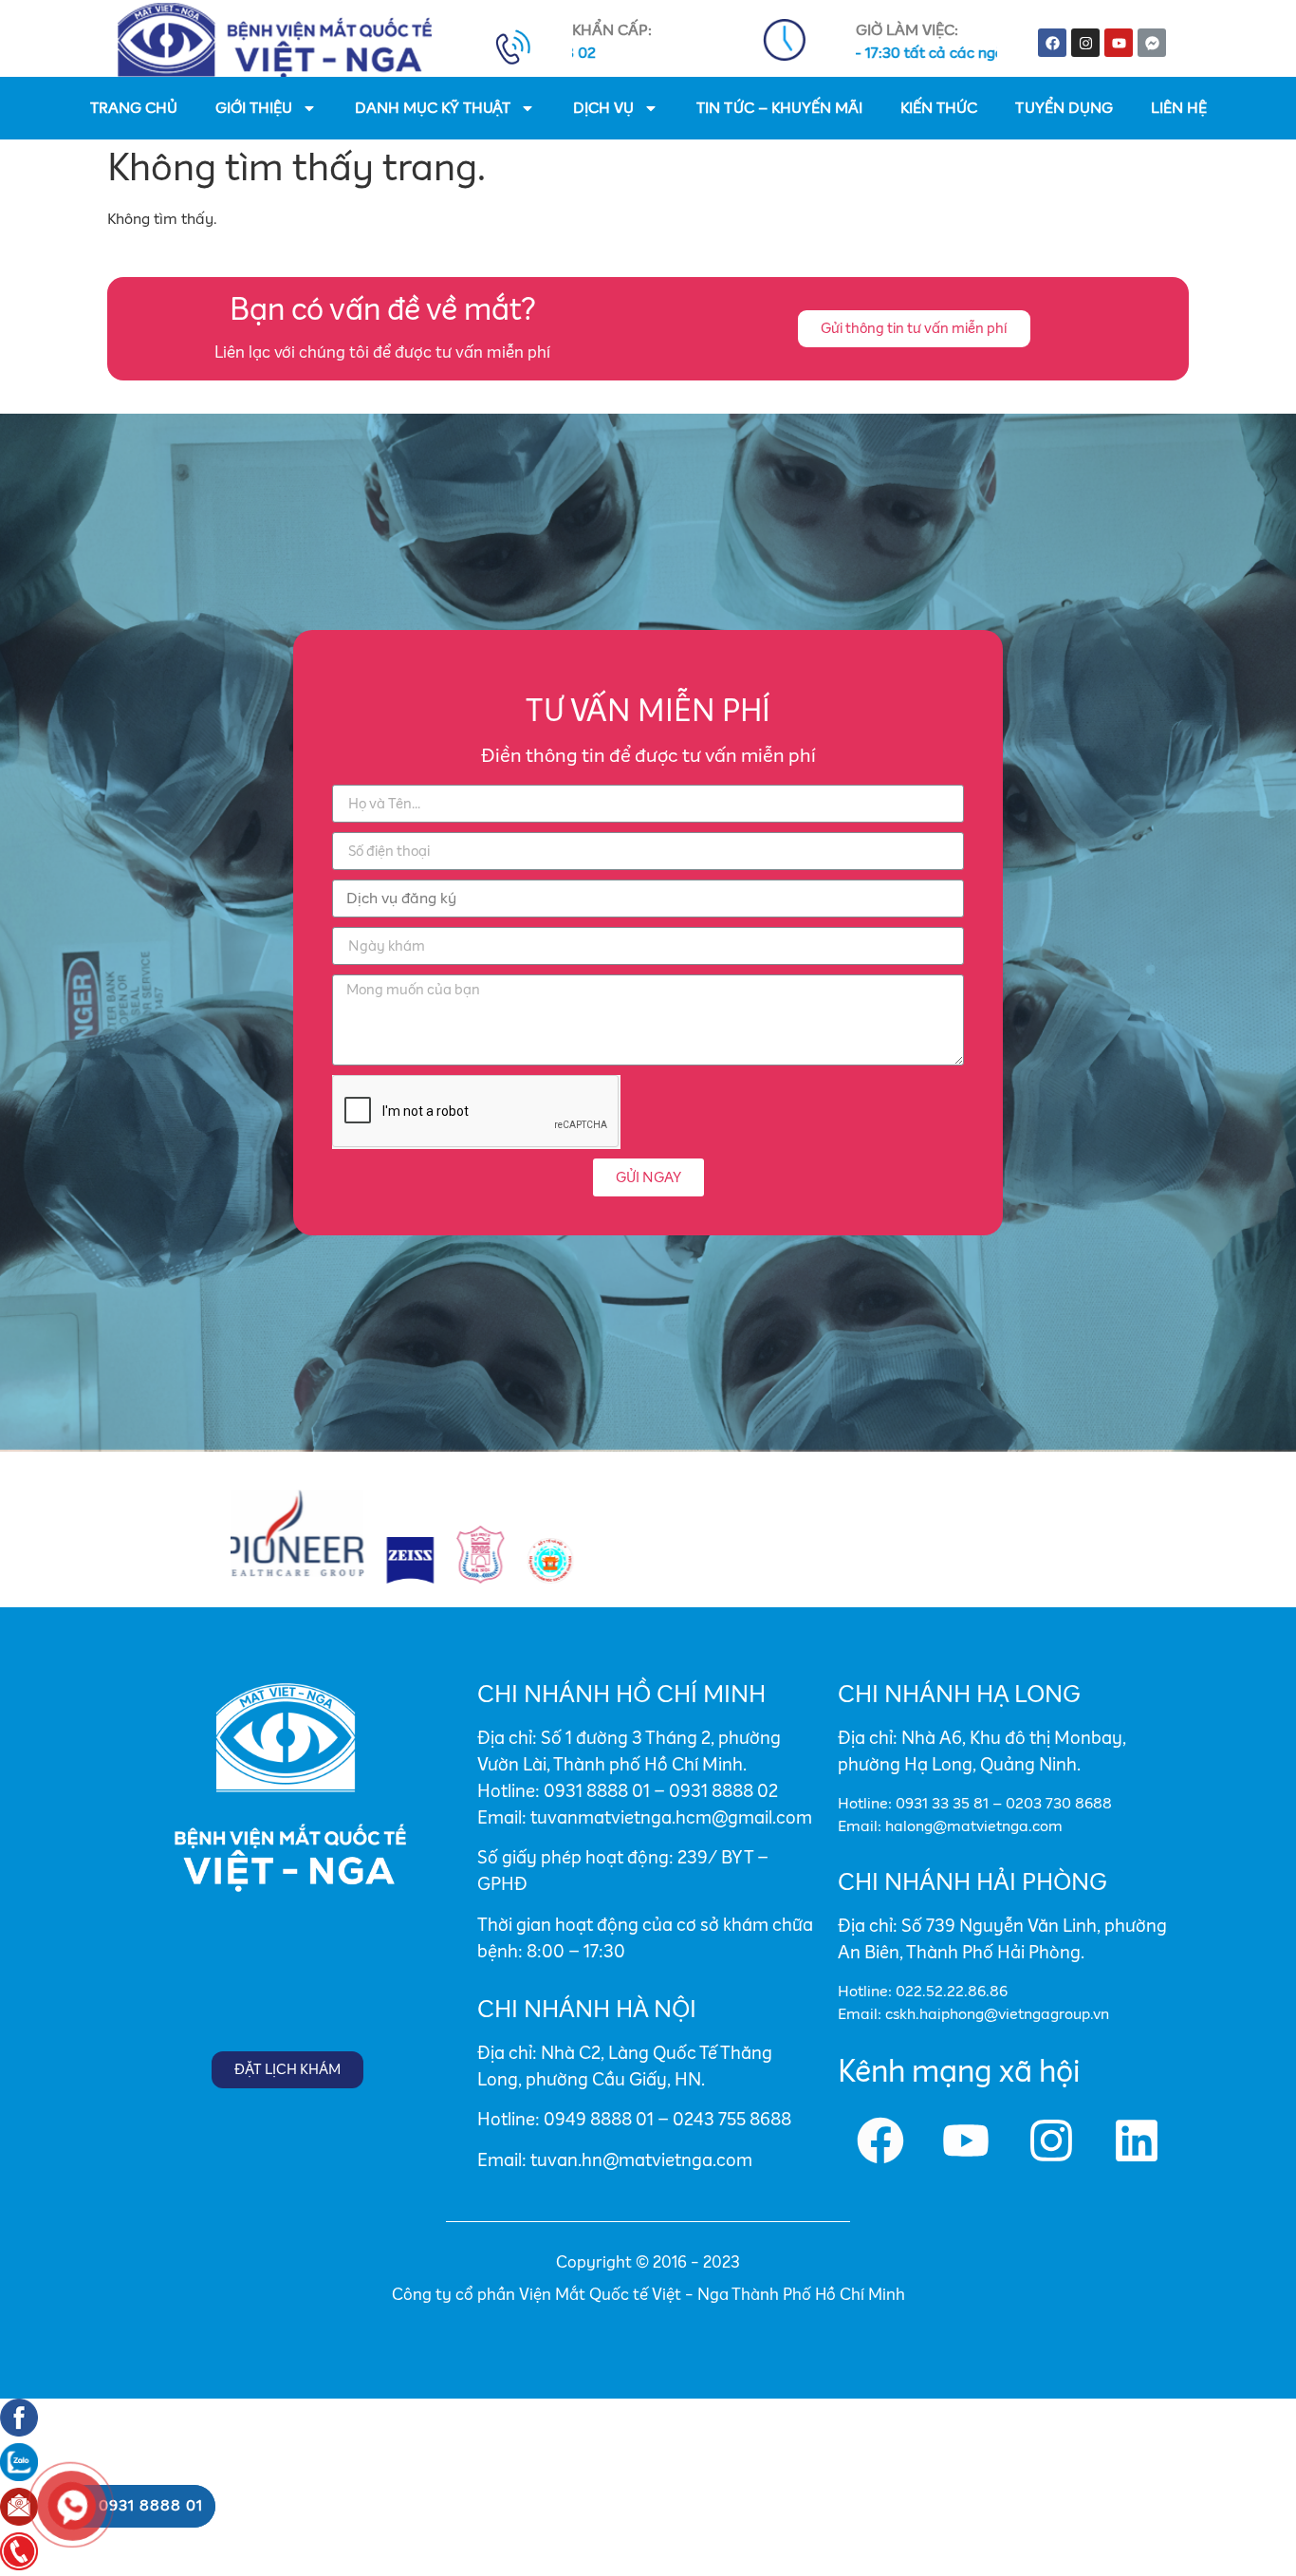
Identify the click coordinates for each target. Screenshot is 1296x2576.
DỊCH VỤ (603, 108)
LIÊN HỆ (1179, 108)
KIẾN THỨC (939, 108)
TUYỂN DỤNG (1064, 108)
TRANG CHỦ (134, 108)
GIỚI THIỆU (254, 108)
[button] (914, 329)
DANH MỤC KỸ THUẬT (433, 108)
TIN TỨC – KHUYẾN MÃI (779, 108)
